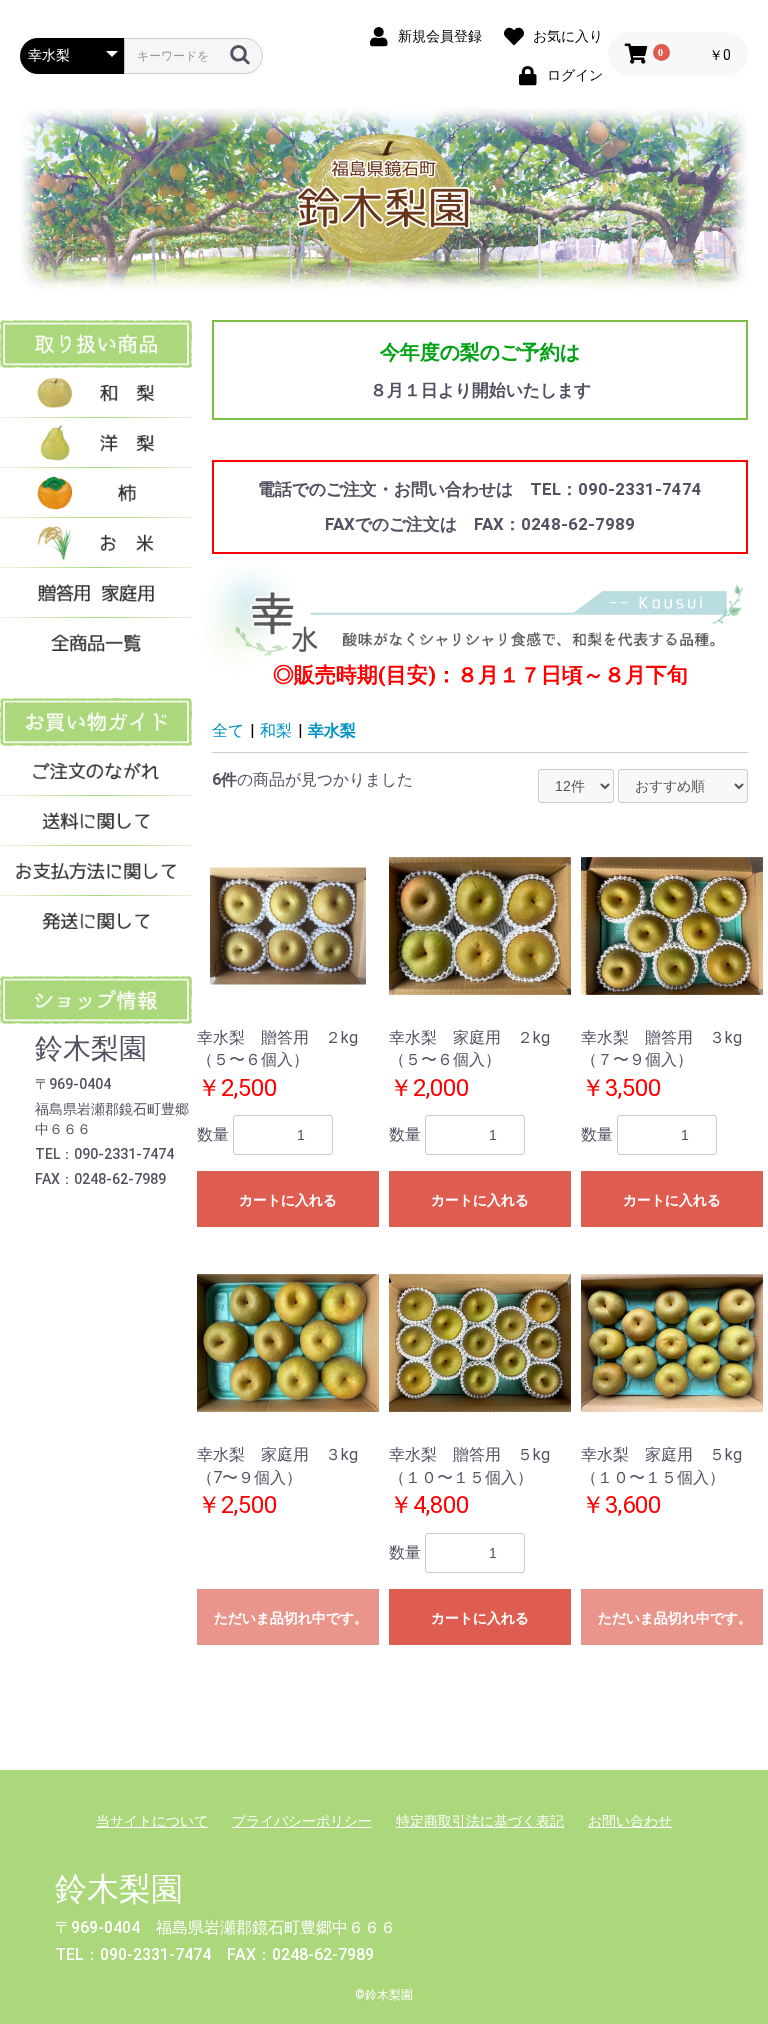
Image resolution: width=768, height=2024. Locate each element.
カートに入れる (288, 1200)
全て (228, 730)
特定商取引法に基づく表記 (480, 1821)
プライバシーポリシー (302, 1821)
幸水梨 (332, 730)
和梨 (276, 730)
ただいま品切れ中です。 (291, 1618)
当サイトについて (152, 1821)
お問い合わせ (630, 1821)
